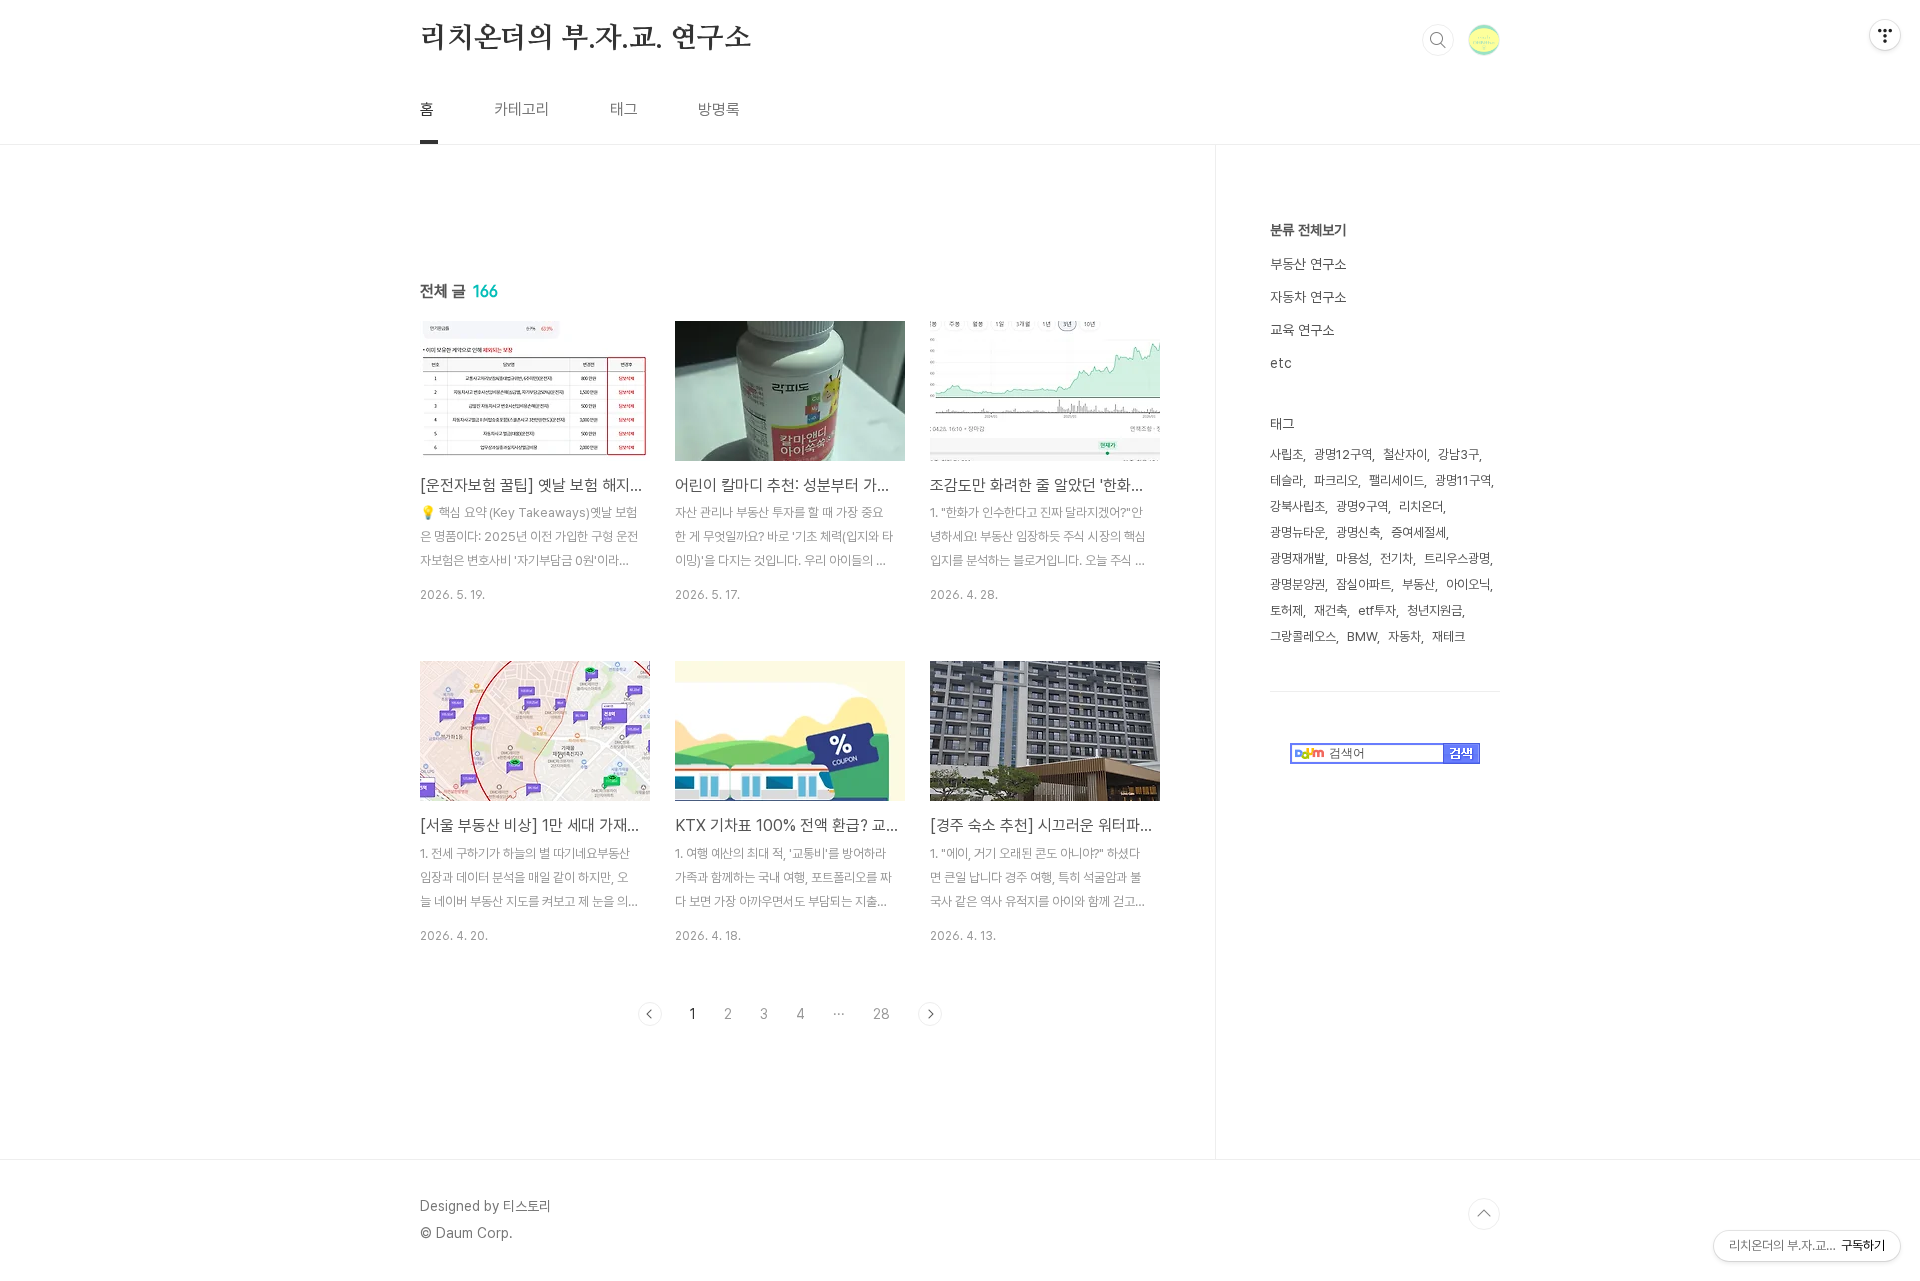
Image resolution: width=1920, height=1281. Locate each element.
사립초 (1286, 454)
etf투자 (1377, 610)
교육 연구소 (1302, 330)
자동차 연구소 (1308, 297)
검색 (1438, 40)
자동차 (1404, 636)
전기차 (1396, 558)
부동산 (1418, 584)
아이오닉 (1468, 584)
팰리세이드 (1396, 480)
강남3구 (1458, 454)
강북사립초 (1297, 506)
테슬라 (1286, 480)
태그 (624, 109)
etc (1281, 363)
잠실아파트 (1363, 584)
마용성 (1352, 558)
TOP (1484, 1214)
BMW (1362, 636)
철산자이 (1405, 454)
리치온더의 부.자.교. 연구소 (585, 39)
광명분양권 (1297, 584)
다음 (930, 1014)
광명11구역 (1463, 480)
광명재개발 (1297, 558)
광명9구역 (1362, 506)
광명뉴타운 (1297, 532)
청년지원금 (1434, 610)
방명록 (719, 109)
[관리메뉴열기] (1885, 35)
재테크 (1448, 636)
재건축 (1330, 610)
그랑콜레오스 (1303, 636)
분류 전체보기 (1308, 230)
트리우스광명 (1457, 558)
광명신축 (1358, 532)
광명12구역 (1343, 454)
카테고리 (522, 109)
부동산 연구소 (1308, 264)
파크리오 (1336, 480)
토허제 (1286, 610)
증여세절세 (1418, 532)
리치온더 (1421, 506)
